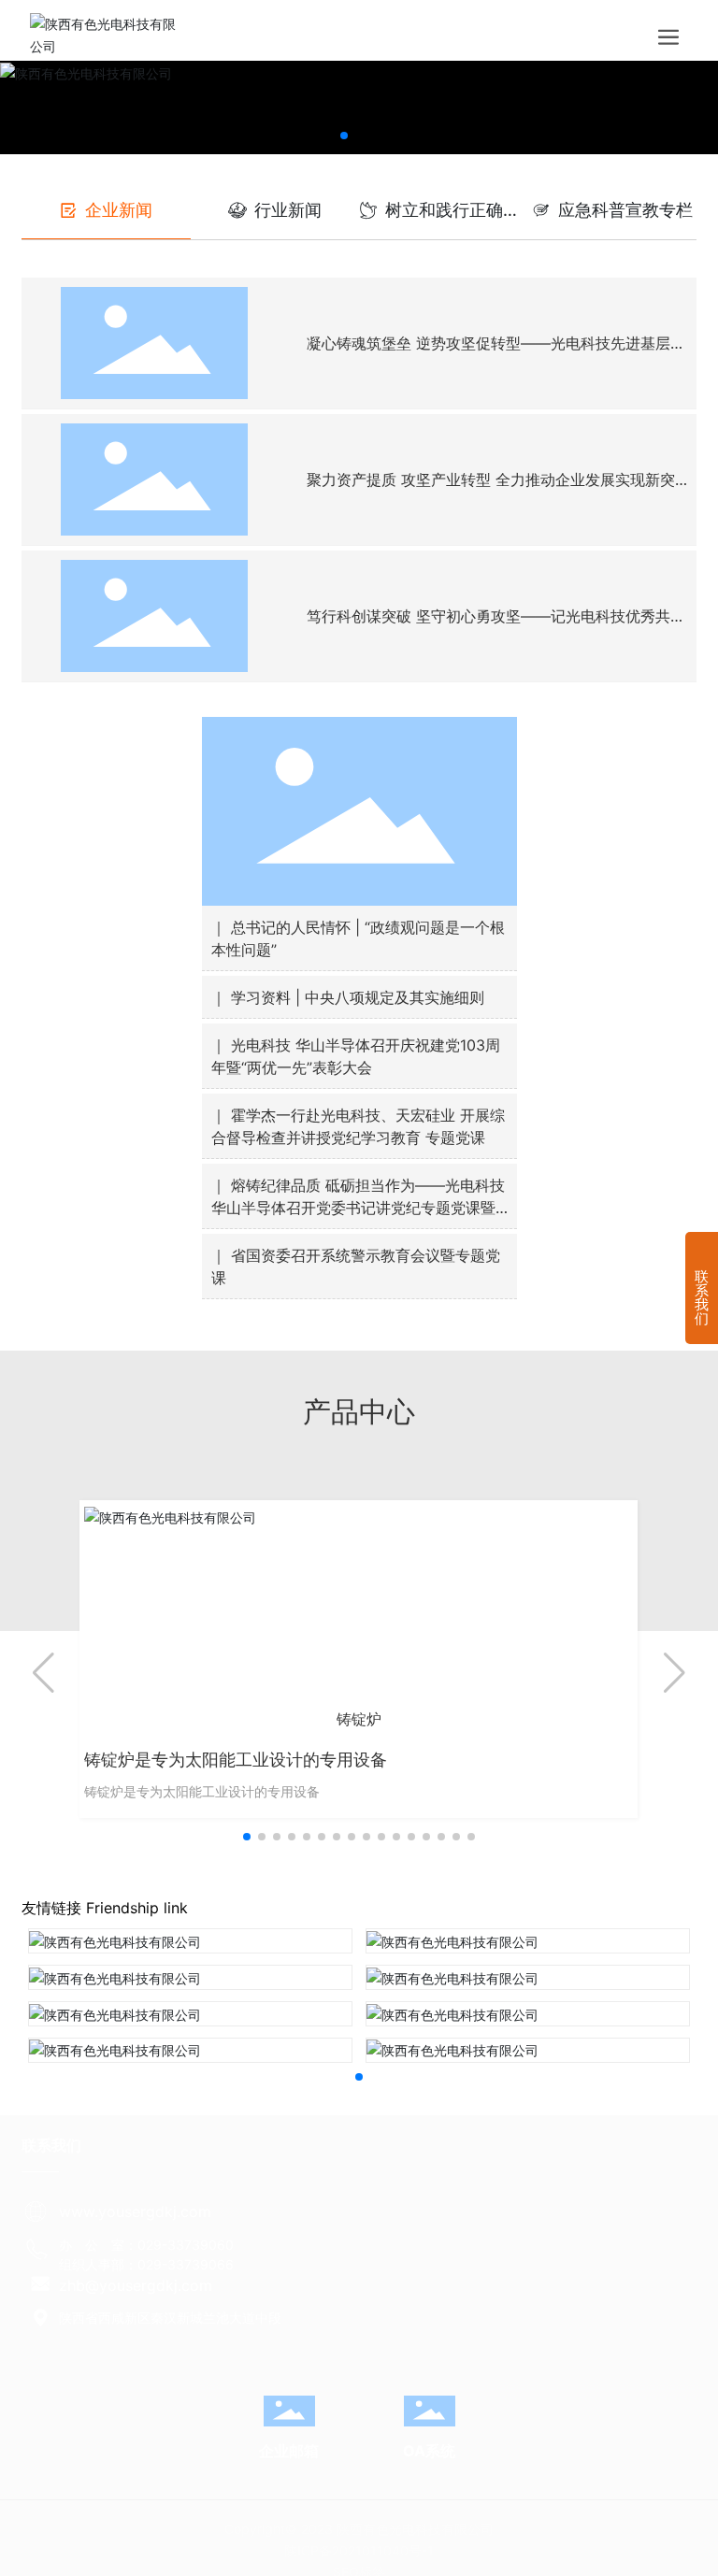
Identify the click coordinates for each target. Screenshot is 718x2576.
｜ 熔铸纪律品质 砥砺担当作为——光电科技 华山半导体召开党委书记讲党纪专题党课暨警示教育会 (358, 1208)
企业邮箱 (289, 2451)
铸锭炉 (359, 1719)
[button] (344, 136)
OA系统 (429, 2451)
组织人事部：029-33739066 (146, 2264)
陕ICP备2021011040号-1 (359, 2550)
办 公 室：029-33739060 (146, 2245)
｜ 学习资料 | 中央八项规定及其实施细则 (348, 997)
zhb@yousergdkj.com (136, 2285)
